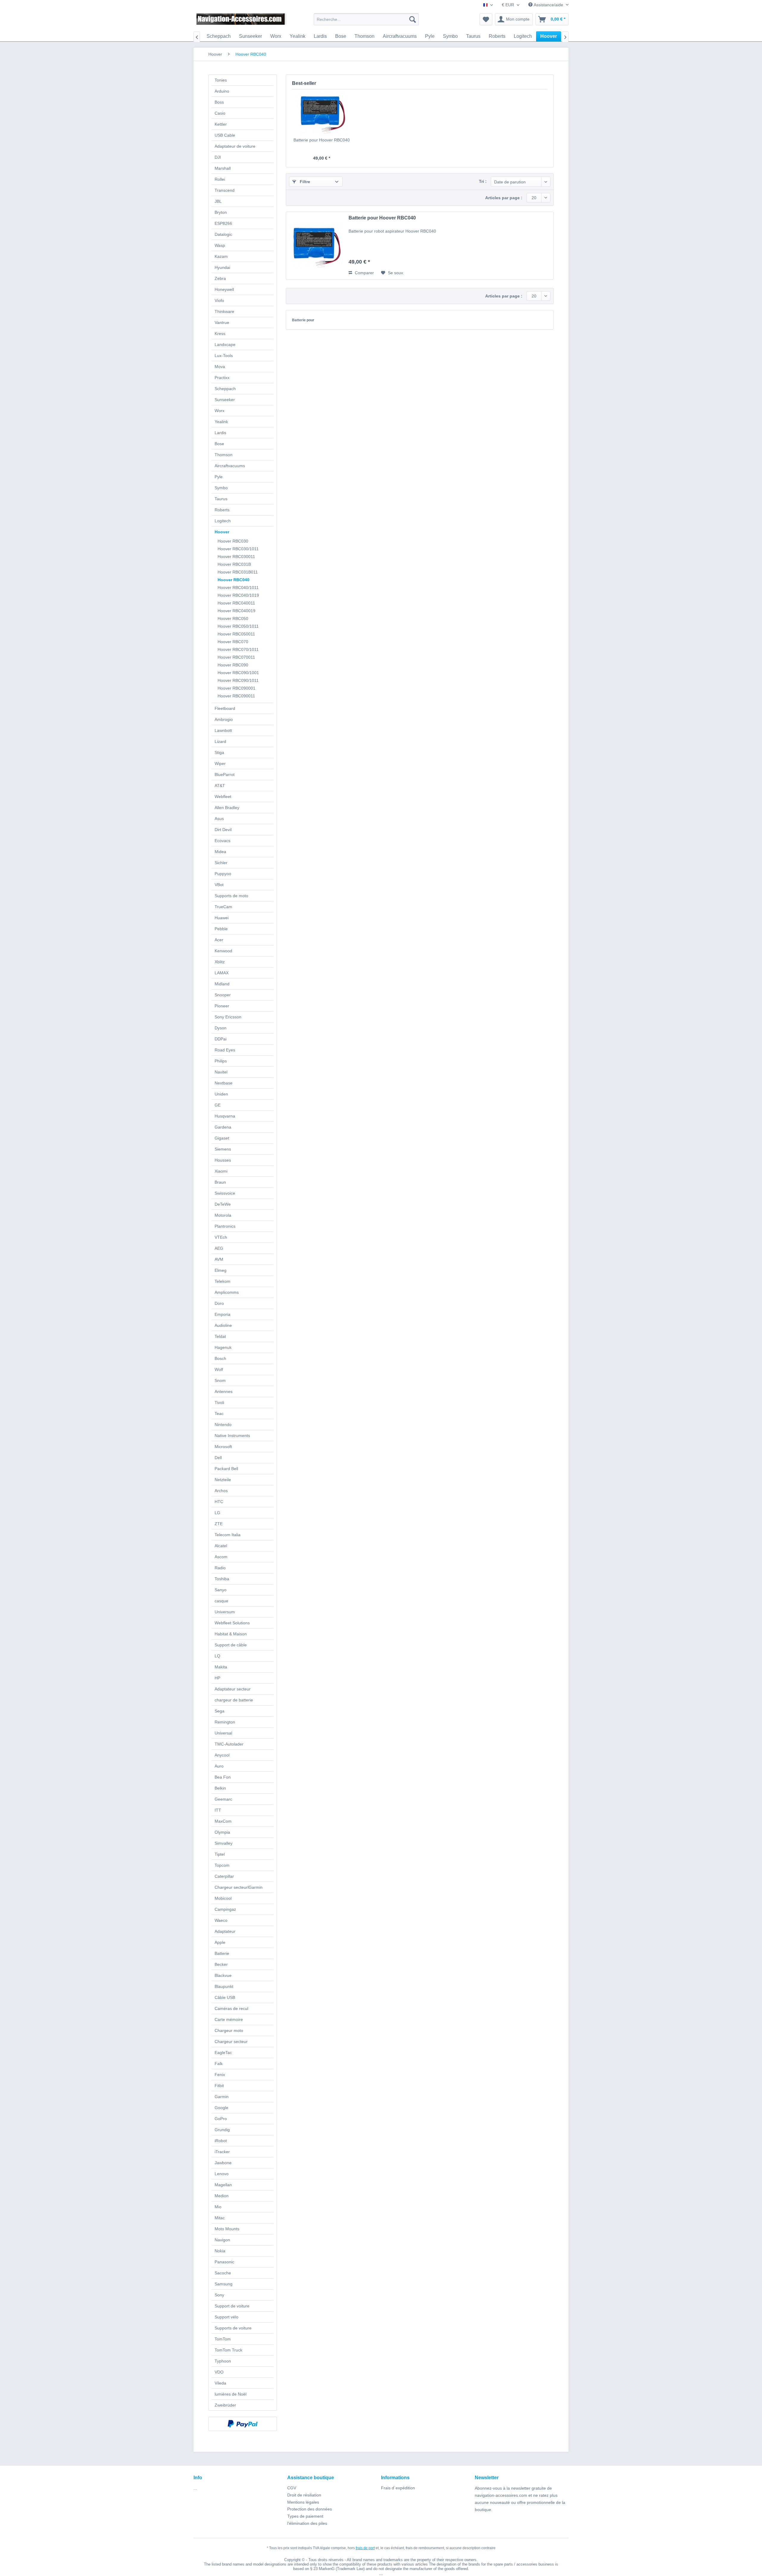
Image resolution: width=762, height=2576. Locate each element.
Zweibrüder (225, 2405)
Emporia (222, 1314)
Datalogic (223, 234)
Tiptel (220, 1854)
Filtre (304, 182)
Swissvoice (225, 1193)
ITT (218, 1810)
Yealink (221, 422)
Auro (219, 1766)
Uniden (221, 1094)
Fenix (220, 2075)
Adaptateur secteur (233, 1689)
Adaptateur (225, 1931)
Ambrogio (224, 719)
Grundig (222, 2130)
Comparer (364, 273)
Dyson (221, 1028)
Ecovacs (222, 841)
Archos (221, 1491)
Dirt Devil (223, 830)
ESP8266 (223, 223)
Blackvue (223, 1975)
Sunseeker (225, 400)
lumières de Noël (231, 2394)
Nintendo (223, 1425)
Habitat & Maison (231, 1634)
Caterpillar (224, 1876)
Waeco (221, 1920)
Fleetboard (225, 708)
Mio (218, 2207)
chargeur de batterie (234, 1700)
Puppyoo (223, 874)
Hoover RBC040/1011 (238, 587)
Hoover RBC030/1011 (238, 549)
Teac (219, 1414)
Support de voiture (232, 2306)
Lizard (220, 741)
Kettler (221, 124)
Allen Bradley (227, 808)
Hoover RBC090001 (236, 688)
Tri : (483, 181)
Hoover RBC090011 (236, 696)
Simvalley (224, 1843)
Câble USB (225, 1997)
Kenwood (223, 951)
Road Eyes (225, 1050)
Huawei (222, 918)
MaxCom (223, 1821)
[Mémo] (486, 19)
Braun (220, 1182)
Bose (219, 444)
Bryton (221, 212)
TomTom (223, 2339)
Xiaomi (221, 1171)
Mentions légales (303, 2502)
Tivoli (219, 1402)
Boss (219, 102)
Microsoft (223, 1447)
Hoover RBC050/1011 (238, 626)
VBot (219, 885)
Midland (222, 984)
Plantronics (225, 1226)
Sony (219, 2295)
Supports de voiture (233, 2328)
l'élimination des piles (307, 2523)
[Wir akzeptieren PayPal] (243, 2424)
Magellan (223, 2185)
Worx (220, 411)
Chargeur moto (229, 2030)
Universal (223, 1733)
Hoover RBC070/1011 (238, 649)
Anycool (222, 1755)
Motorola (223, 1215)
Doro (219, 1303)
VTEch (221, 1237)
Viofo (219, 300)
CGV (292, 2488)
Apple (220, 1942)
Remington (225, 1722)
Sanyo (221, 1590)
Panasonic (224, 2262)
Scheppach (225, 389)
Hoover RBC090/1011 (238, 680)
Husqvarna (225, 1116)
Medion (222, 2196)
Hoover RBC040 (234, 580)
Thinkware (224, 311)
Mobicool (223, 1898)
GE (218, 1105)
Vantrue (222, 322)
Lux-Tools (224, 356)
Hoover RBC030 (233, 541)
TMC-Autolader (229, 1744)
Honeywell (224, 289)
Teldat (220, 1336)
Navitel (221, 1072)
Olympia (222, 1832)
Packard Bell (226, 1469)
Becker (221, 1964)
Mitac (220, 2218)
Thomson (224, 455)
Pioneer (222, 1006)
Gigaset (222, 1138)
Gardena (223, 1127)
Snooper (223, 995)
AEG (219, 1248)
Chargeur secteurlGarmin (239, 1887)
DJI (218, 157)
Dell (218, 1458)
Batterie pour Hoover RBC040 (322, 140)
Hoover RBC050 (233, 618)
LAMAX (222, 973)
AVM (219, 1259)
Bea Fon (223, 1777)
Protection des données (310, 2509)
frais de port (365, 2548)
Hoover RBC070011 (236, 657)
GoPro (221, 2119)
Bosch (220, 1358)
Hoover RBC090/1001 (238, 673)
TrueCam (223, 907)
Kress (220, 334)
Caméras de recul (231, 2008)
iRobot (221, 2141)
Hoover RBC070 (233, 642)
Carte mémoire (229, 2019)
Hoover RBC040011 (236, 603)
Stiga (219, 752)
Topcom (222, 1865)
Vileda (220, 2383)
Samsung (224, 2284)
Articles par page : (504, 198)
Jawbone (223, 2163)
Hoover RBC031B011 (238, 572)
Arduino (222, 91)
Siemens (223, 1149)
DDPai (221, 1039)
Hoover (222, 532)
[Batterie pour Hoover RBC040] (322, 113)
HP (217, 1678)
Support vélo (227, 2317)
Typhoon (223, 2361)
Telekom (222, 1281)
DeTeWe (223, 1204)
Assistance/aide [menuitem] (548, 5)
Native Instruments (232, 1436)
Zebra (220, 278)
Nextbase (224, 1083)
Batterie (222, 1953)
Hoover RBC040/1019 (238, 595)
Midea (220, 852)
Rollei (220, 179)
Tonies (221, 80)
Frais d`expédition (398, 2488)
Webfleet (223, 797)
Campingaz (225, 1909)
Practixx (222, 378)
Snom (220, 1380)
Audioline (223, 1325)
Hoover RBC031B (234, 564)
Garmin (222, 2097)
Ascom (221, 1557)
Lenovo (222, 2174)
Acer (219, 940)
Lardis (220, 433)
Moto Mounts (227, 2229)
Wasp (220, 245)
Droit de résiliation (304, 2495)
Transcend (225, 190)
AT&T (220, 786)
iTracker (222, 2152)
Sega (220, 1711)
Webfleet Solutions (232, 1623)
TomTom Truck (228, 2350)
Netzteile (223, 1480)
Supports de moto (231, 896)
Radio (220, 1568)
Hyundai (222, 267)
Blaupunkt (224, 1986)
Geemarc (223, 1799)
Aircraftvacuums (230, 466)
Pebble (221, 929)
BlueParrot (225, 774)
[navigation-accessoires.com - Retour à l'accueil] (241, 21)
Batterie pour (303, 320)
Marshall (223, 168)
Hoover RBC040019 (236, 611)
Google (221, 2108)
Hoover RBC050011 (236, 634)
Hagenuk (223, 1347)
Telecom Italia (228, 1535)
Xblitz (220, 962)
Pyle (219, 477)
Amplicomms (227, 1292)
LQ (217, 1656)
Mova (220, 367)
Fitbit (219, 2086)
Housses (223, 1160)
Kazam (221, 256)
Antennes (224, 1391)
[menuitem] (366, 19)
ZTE (219, 1524)
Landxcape (225, 345)
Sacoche (223, 2273)
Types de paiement (305, 2516)
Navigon (222, 2240)
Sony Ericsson (228, 1017)
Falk (219, 2064)
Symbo (221, 488)
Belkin (220, 1788)
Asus (219, 819)
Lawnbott (223, 730)
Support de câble (231, 1645)
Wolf (219, 1369)
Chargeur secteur (231, 2042)
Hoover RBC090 (233, 665)
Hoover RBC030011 (236, 557)
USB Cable (225, 135)
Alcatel (221, 1546)
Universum (225, 1612)
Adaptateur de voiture (235, 146)
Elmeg (221, 1270)
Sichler (221, 863)
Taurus (221, 499)
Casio (220, 113)
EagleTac (223, 2053)
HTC (219, 1502)
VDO (219, 2372)
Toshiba (222, 1579)
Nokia (220, 2251)
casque (221, 1601)
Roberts (222, 510)
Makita (221, 1667)
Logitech (223, 521)
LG (217, 1513)
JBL (218, 201)
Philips (221, 1061)
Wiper (220, 763)
